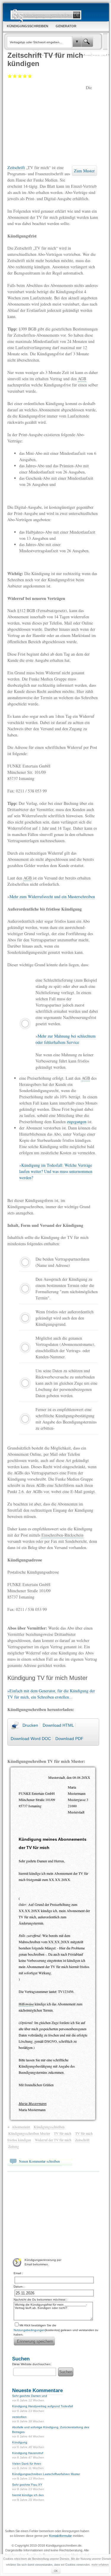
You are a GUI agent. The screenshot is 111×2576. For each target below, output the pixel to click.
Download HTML (58, 1725)
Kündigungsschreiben (49, 2127)
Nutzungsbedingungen (29, 2330)
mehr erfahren (100, 2565)
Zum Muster (84, 171)
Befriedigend (20, 76)
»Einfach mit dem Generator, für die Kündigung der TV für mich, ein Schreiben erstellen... (51, 1694)
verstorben (19, 2417)
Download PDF (69, 1739)
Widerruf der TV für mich (53, 2140)
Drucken (30, 1725)
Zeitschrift (16, 167)
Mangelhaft (10, 76)
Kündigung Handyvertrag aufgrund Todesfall (42, 2406)
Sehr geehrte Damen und (30, 2396)
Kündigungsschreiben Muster (29, 2133)
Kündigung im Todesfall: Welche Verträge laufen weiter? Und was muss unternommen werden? (56, 1171)
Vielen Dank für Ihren (27, 2464)
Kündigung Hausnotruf (28, 2453)
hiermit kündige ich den (28, 2495)
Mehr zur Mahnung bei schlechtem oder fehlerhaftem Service (66, 1039)
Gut (25, 76)
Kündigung (20, 2442)
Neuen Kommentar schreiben (39, 2161)
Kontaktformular (61, 2536)
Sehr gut (30, 76)
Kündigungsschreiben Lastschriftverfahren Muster (46, 2474)
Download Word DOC (31, 1739)
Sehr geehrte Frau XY (27, 2485)
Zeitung (14, 2146)
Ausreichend (15, 76)
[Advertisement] (47, 124)
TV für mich (63, 2133)
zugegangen (77, 1122)
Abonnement (21, 2127)
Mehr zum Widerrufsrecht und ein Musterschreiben (52, 897)
